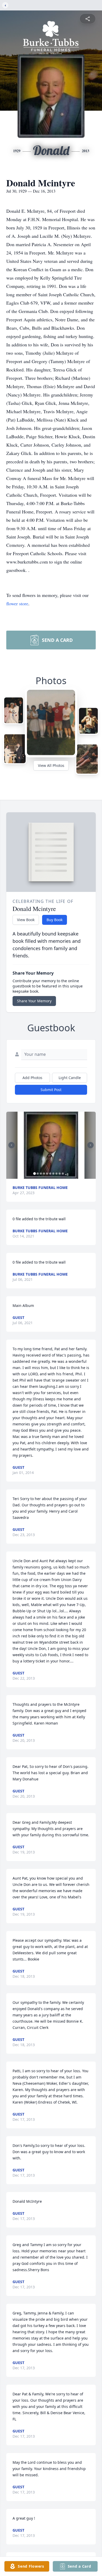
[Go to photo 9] (60, 1174)
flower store (17, 603)
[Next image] (90, 1145)
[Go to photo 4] (44, 1174)
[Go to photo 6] (50, 1174)
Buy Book (55, 920)
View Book (26, 920)
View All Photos (51, 765)
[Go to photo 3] (41, 1174)
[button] (51, 1145)
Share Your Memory (34, 1001)
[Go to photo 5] (47, 1174)
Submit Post (51, 1090)
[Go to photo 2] (38, 1174)
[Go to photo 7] (53, 1174)
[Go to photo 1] (35, 1174)
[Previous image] (12, 1145)
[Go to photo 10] (63, 1174)
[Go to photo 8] (56, 1174)
